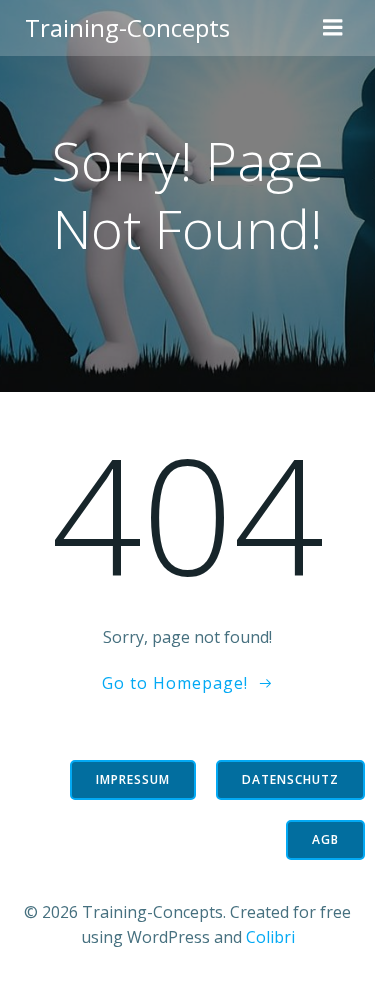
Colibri (270, 937)
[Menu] (333, 28)
